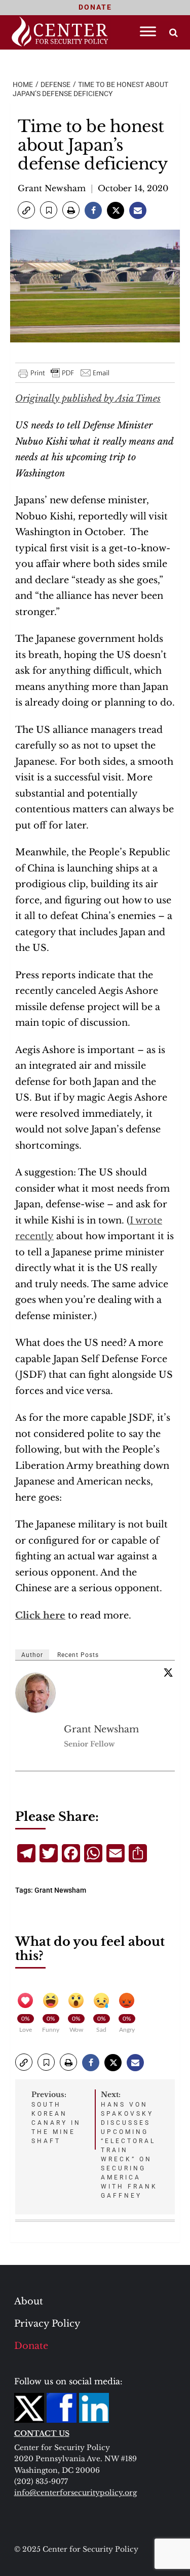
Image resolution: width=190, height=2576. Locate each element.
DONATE (95, 7)
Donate (31, 2346)
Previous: (56, 2117)
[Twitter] (168, 1672)
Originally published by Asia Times (88, 399)
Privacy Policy (47, 2324)
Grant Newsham (52, 188)
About (29, 2301)
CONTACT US (42, 2433)
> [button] (174, 33)
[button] (26, 210)
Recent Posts (78, 1655)
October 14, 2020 (133, 188)
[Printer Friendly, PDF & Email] (64, 373)
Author (32, 1655)
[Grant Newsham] (36, 1693)
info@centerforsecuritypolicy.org (75, 2493)
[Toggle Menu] (148, 31)
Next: (129, 2145)
